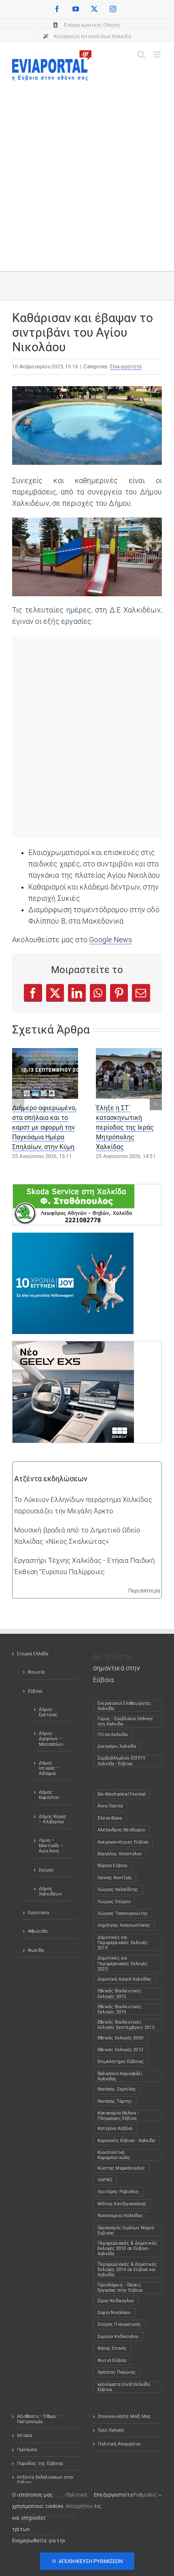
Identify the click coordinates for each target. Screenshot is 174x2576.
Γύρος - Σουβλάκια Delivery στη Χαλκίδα (125, 1721)
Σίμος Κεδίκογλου (116, 2301)
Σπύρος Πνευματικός (119, 2324)
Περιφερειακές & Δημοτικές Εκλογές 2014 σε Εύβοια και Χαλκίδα (127, 2270)
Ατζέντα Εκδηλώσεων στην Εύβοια (45, 2480)
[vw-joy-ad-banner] (73, 1238)
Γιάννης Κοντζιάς (115, 1878)
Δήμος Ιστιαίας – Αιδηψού (49, 1768)
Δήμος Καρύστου (49, 1795)
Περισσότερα (144, 1591)
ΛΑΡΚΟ (105, 2180)
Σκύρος (46, 1870)
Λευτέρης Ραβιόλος (118, 2192)
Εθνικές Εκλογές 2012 (120, 2050)
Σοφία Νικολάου (114, 2313)
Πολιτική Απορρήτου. (80, 2500)
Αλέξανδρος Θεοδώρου (121, 1830)
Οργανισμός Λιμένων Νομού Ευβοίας (126, 2230)
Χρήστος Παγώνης (117, 2372)
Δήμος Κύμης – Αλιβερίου (53, 1819)
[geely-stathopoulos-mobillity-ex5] (73, 1347)
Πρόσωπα (27, 2450)
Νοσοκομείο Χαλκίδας (120, 2216)
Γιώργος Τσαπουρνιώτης (123, 1913)
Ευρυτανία (38, 1913)
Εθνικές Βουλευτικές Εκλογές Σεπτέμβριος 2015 (126, 2025)
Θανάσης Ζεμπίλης (117, 2089)
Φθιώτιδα (38, 1931)
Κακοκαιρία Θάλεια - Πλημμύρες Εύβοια (118, 2116)
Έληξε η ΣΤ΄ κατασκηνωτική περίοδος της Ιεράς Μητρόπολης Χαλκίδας (125, 1127)
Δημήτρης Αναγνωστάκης (124, 1925)
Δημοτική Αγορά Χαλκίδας (125, 1979)
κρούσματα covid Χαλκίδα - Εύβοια (125, 2387)
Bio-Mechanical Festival (122, 1794)
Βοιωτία (36, 1672)
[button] (18, 1104)
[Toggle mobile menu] (158, 55)
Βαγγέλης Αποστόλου (120, 1854)
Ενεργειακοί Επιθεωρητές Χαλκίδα (124, 1706)
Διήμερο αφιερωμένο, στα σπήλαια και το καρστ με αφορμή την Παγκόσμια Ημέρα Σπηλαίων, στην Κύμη (44, 1127)
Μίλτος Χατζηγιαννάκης (122, 2204)
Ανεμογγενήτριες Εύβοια (123, 1842)
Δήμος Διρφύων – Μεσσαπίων (51, 1739)
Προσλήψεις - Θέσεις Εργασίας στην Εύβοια (120, 2288)
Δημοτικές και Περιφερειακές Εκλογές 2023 (123, 1963)
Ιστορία (24, 2435)
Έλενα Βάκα (110, 1818)
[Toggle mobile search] (141, 55)
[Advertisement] (87, 172)
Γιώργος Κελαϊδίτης (118, 1890)
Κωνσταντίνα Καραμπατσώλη (114, 2155)
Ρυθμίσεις (146, 2495)
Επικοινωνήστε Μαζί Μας (124, 2416)
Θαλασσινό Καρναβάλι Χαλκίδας (120, 2076)
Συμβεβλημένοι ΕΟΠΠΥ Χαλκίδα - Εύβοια (122, 1761)
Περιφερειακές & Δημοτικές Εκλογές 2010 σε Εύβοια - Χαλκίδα (127, 2248)
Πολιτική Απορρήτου (120, 2444)
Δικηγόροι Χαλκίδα (119, 1746)
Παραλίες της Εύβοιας (40, 2463)
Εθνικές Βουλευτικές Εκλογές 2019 (120, 2009)
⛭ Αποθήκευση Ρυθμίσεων (87, 2561)
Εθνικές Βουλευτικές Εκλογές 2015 (120, 1994)
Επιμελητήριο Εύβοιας (121, 2061)
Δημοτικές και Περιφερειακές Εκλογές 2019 (123, 1943)
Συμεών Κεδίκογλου (118, 2336)
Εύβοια (35, 1691)
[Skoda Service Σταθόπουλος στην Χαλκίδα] (74, 1190)
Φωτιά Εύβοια (112, 2360)
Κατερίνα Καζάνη (115, 2128)
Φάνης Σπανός (112, 2348)
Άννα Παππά (110, 1806)
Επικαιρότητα (126, 367)
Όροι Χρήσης (111, 2430)
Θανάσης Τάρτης (115, 2101)
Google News (110, 940)
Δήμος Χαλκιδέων (50, 1891)
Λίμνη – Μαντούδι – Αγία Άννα (51, 1846)
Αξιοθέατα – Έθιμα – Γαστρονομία (38, 2419)
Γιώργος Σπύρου (114, 1902)
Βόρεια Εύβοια (112, 1866)
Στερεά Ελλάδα (33, 1654)
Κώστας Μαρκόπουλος (121, 2168)
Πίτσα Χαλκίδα (115, 1735)
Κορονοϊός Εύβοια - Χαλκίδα (126, 2141)
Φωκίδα (36, 1950)
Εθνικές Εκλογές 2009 (120, 2038)
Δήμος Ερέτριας (48, 1712)
